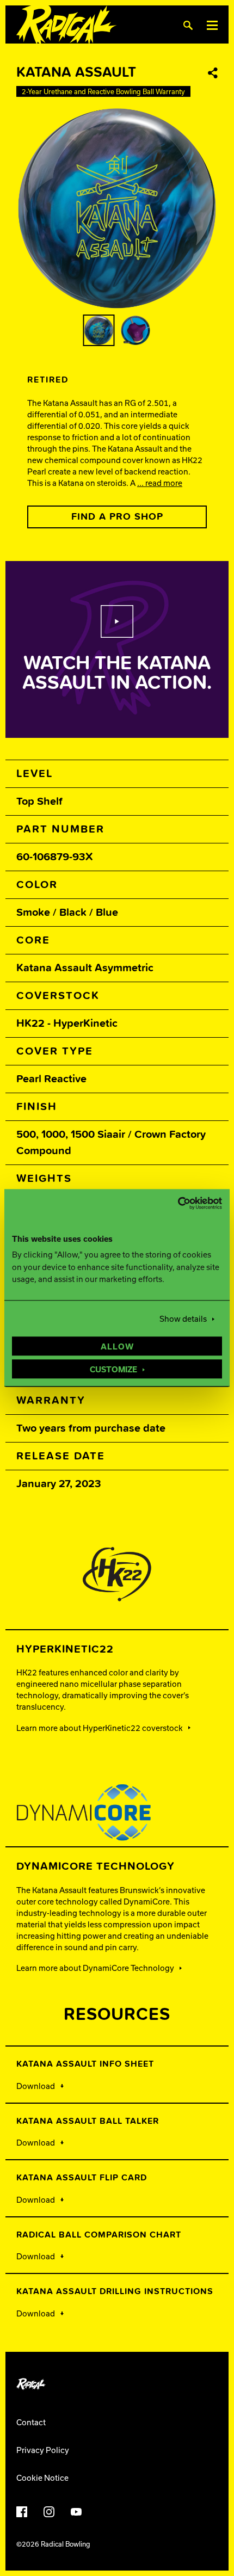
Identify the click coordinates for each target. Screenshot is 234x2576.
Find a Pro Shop (117, 517)
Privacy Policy (43, 2450)
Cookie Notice (42, 2478)
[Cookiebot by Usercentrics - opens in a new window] (174, 1203)
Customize (113, 1370)
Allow (117, 1347)
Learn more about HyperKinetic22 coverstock (100, 1728)
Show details (183, 1319)
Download (36, 2086)
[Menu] (212, 25)
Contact (31, 2422)
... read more (160, 483)
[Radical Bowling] (67, 25)
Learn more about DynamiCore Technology (95, 1968)
